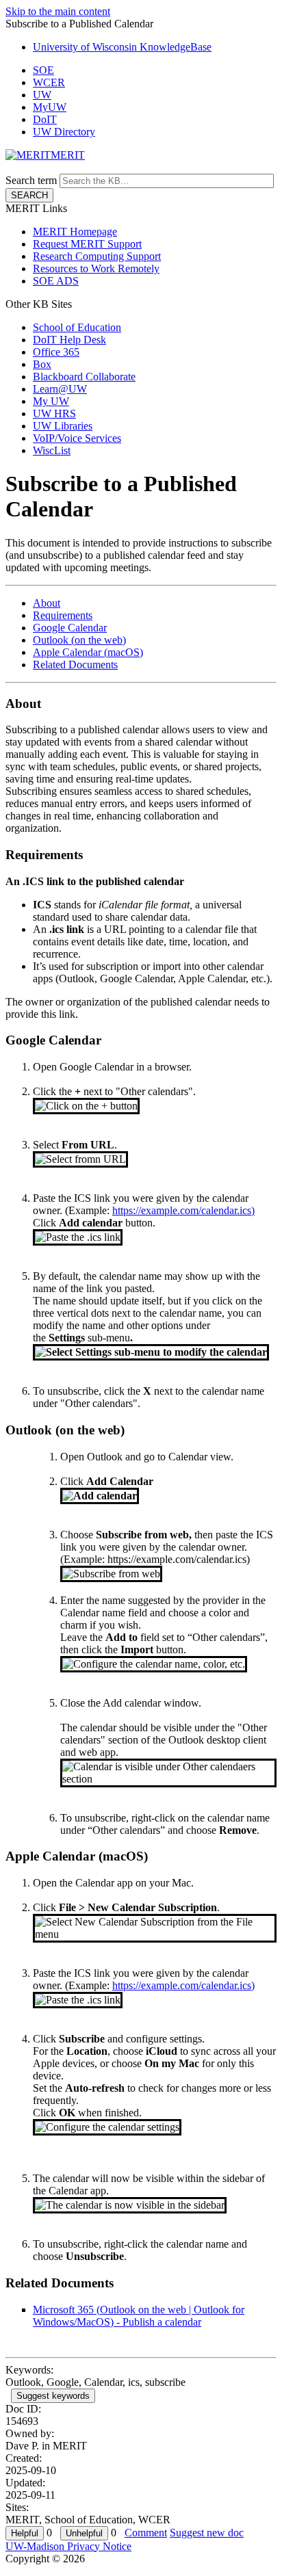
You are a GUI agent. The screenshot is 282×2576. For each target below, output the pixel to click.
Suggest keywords (53, 2396)
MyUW (50, 107)
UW (42, 95)
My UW (51, 401)
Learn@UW (60, 389)
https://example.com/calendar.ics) (183, 1210)
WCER (49, 82)
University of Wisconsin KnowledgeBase (122, 47)
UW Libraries (63, 426)
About (47, 603)
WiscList (52, 450)
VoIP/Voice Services (77, 438)
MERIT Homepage (75, 232)
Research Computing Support (97, 256)
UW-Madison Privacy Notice (68, 2546)
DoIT (45, 119)
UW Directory (64, 132)
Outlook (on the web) (79, 640)
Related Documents (75, 665)
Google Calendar (70, 628)
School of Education (77, 327)
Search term (31, 180)
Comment (146, 2533)
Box (42, 364)
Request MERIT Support (87, 244)
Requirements (63, 615)
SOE (43, 70)
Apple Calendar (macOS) (88, 652)
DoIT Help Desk (69, 340)
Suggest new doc (207, 2533)
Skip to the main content (58, 11)
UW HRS (54, 413)
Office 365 (56, 352)
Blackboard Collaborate (84, 377)
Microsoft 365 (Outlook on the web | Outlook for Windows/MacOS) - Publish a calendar (139, 2316)
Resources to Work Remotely (96, 268)
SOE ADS (56, 281)
